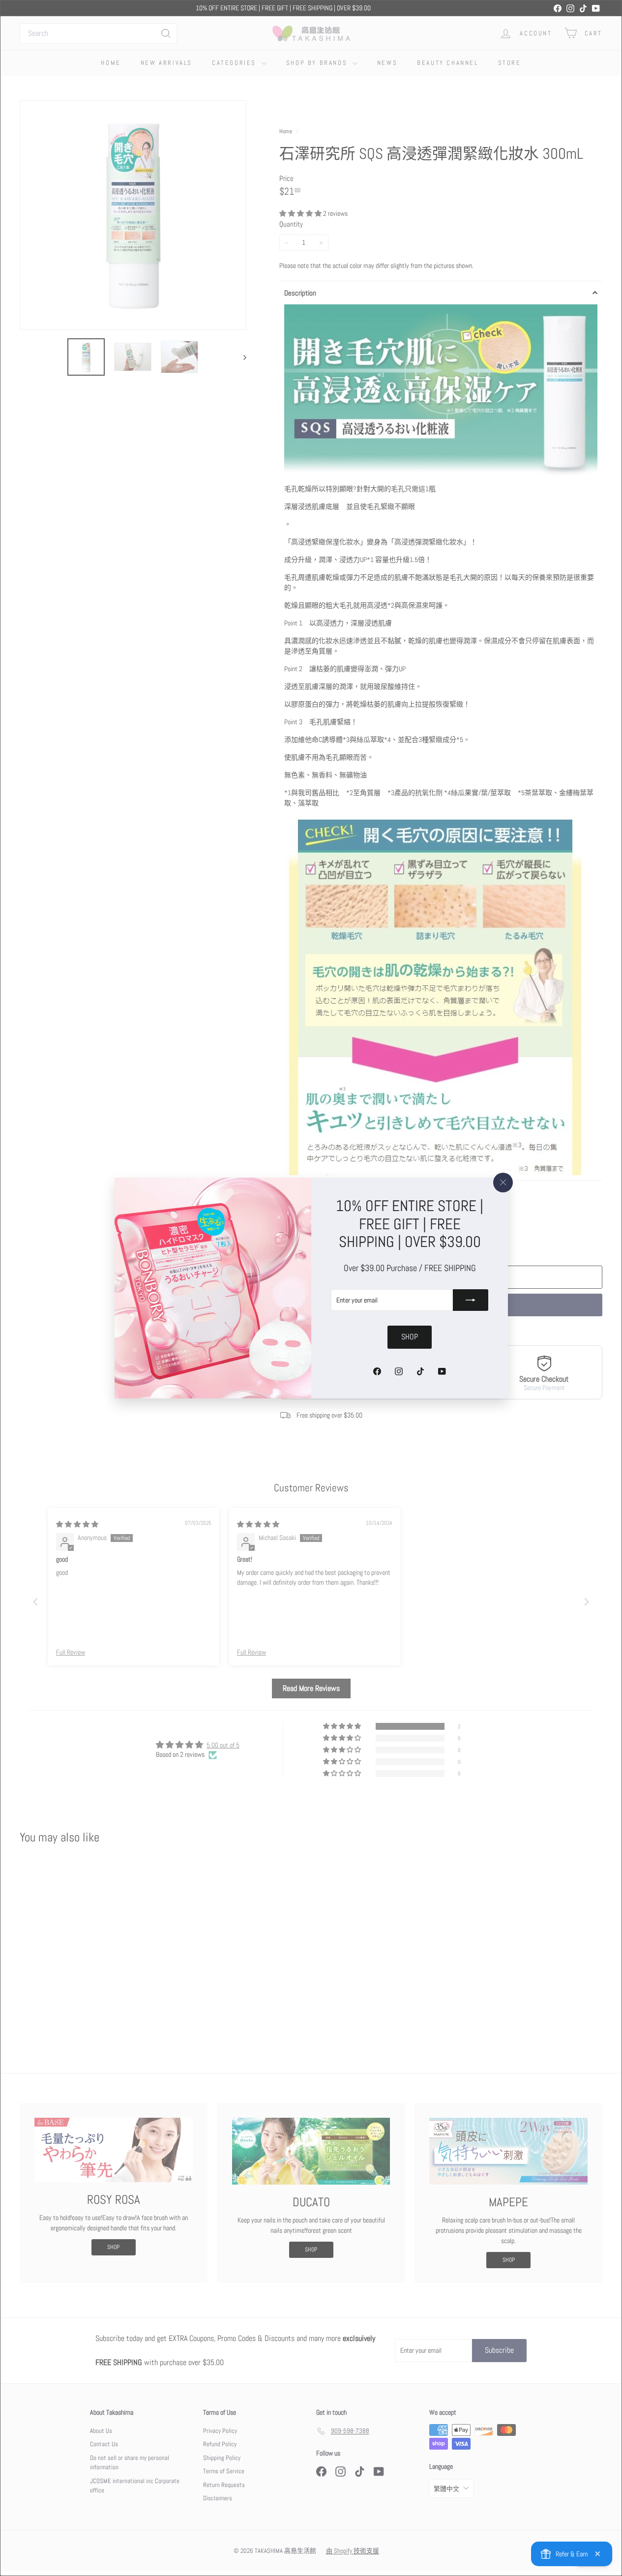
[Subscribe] (471, 1300)
